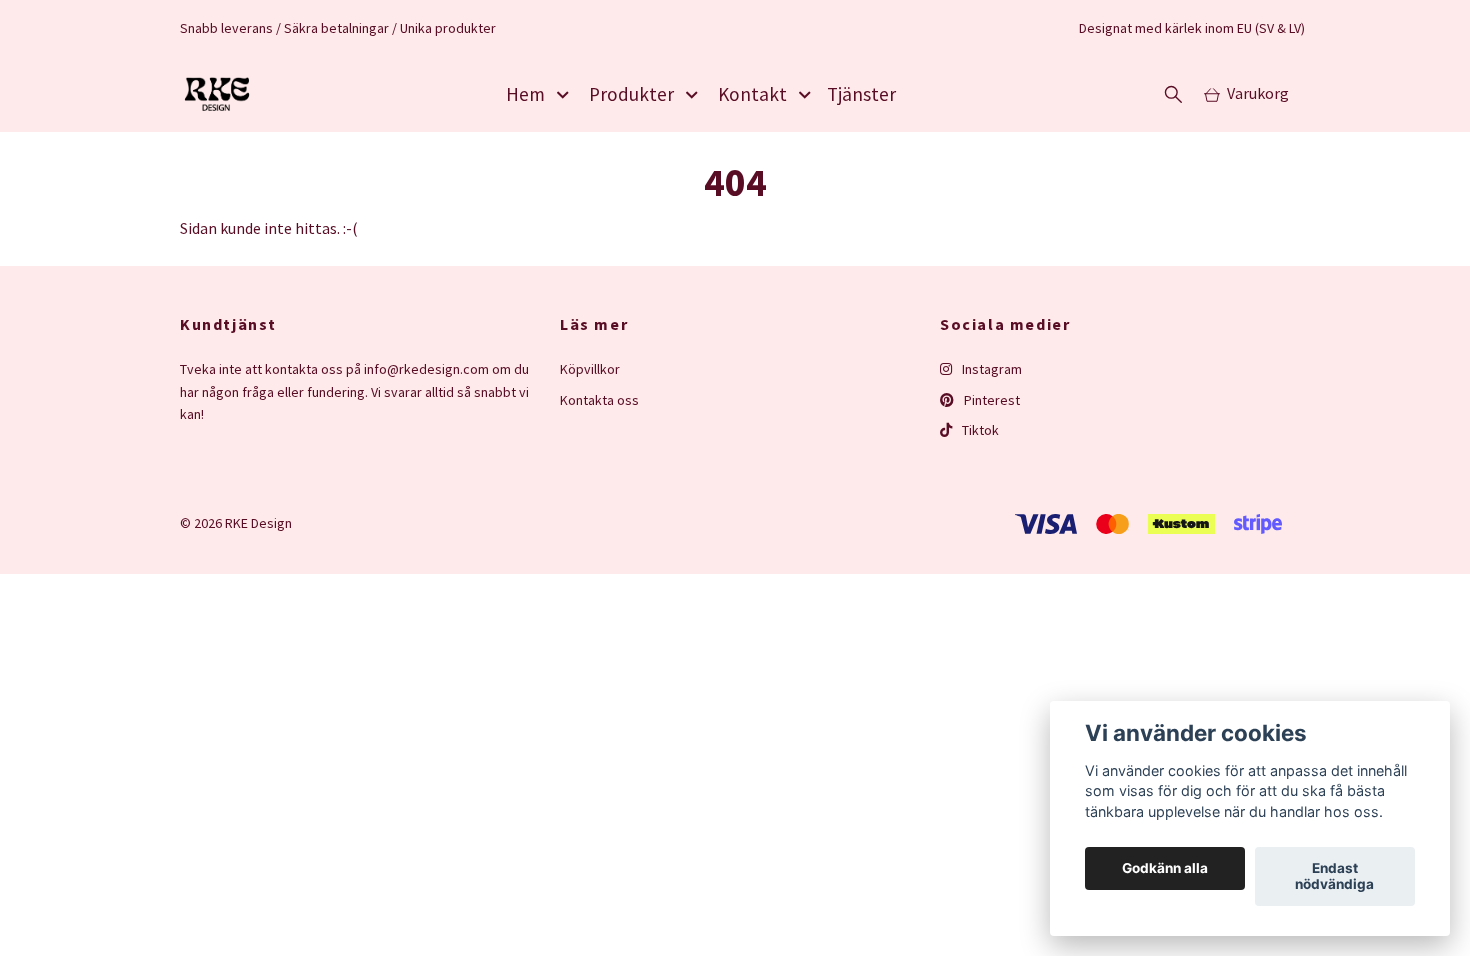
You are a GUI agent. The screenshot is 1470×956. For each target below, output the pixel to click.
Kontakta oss (599, 400)
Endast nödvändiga (1334, 877)
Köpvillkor (590, 369)
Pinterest (990, 400)
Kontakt (752, 94)
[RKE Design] (217, 94)
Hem (525, 94)
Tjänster (861, 94)
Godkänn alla (1165, 869)
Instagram (990, 369)
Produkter (631, 94)
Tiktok (979, 430)
